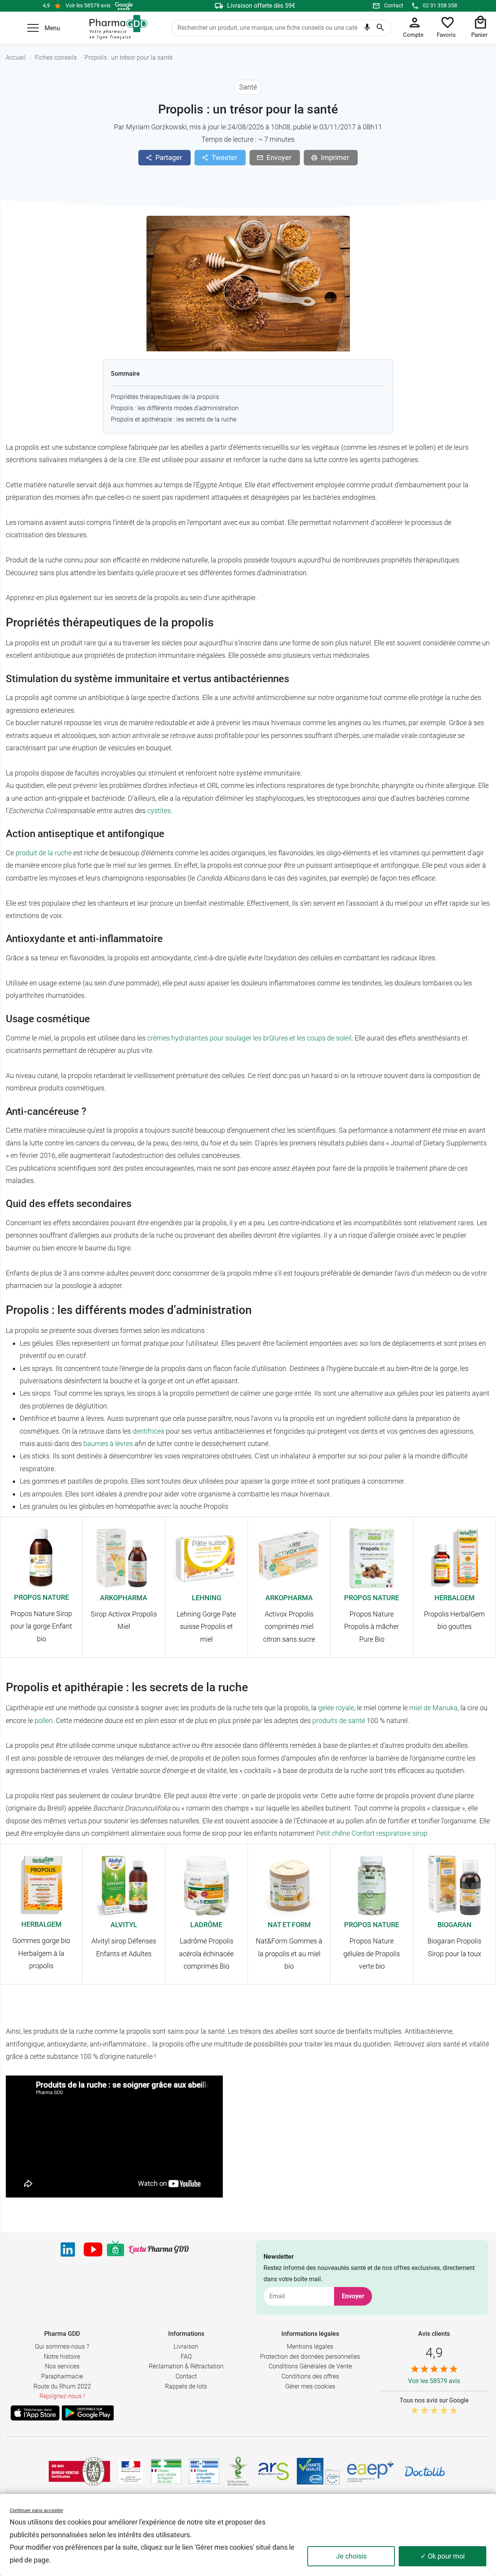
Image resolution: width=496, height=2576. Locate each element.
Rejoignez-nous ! (62, 2396)
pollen (44, 1720)
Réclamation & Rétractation (186, 2366)
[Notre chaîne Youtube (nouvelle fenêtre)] (93, 2249)
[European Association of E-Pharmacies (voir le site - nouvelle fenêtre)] (370, 2471)
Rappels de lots (186, 2386)
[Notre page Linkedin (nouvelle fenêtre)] (68, 2249)
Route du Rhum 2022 (62, 2386)
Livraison (186, 2346)
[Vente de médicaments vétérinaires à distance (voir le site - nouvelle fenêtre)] (204, 2471)
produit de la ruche (44, 853)
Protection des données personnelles (310, 2357)
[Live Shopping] (115, 2249)
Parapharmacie (62, 2376)
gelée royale (336, 1708)
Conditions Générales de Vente (310, 2366)
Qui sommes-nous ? (62, 2346)
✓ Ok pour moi (443, 2556)
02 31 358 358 (440, 5)
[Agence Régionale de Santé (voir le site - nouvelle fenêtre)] (274, 2471)
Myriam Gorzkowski (156, 127)
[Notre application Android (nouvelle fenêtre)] (88, 2413)
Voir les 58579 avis (88, 5)
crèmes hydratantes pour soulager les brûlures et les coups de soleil (249, 1038)
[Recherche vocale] (367, 29)
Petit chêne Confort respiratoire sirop (372, 1833)
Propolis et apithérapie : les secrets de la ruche (174, 419)
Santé (248, 87)
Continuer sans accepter (36, 2510)
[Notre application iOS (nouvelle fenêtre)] (35, 2413)
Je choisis (351, 2556)
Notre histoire (62, 2357)
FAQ (186, 2357)
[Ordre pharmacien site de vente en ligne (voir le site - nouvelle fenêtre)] (166, 2471)
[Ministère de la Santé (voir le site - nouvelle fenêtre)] (131, 2471)
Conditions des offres (310, 2376)
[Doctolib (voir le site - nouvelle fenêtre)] (425, 2471)
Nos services (62, 2366)
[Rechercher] (380, 28)
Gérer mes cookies (310, 2386)
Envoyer (353, 2296)
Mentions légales (310, 2346)
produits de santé (339, 1720)
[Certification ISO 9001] (79, 2471)
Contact (394, 5)
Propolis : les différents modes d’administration (175, 408)
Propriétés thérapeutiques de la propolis (165, 397)
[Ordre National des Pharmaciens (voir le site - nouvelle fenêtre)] (239, 2471)
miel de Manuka (433, 1708)
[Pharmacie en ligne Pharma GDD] (116, 28)
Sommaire (125, 374)
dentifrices (148, 1431)
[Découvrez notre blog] (159, 2250)
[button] (33, 28)
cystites (159, 811)
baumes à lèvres (108, 1444)
